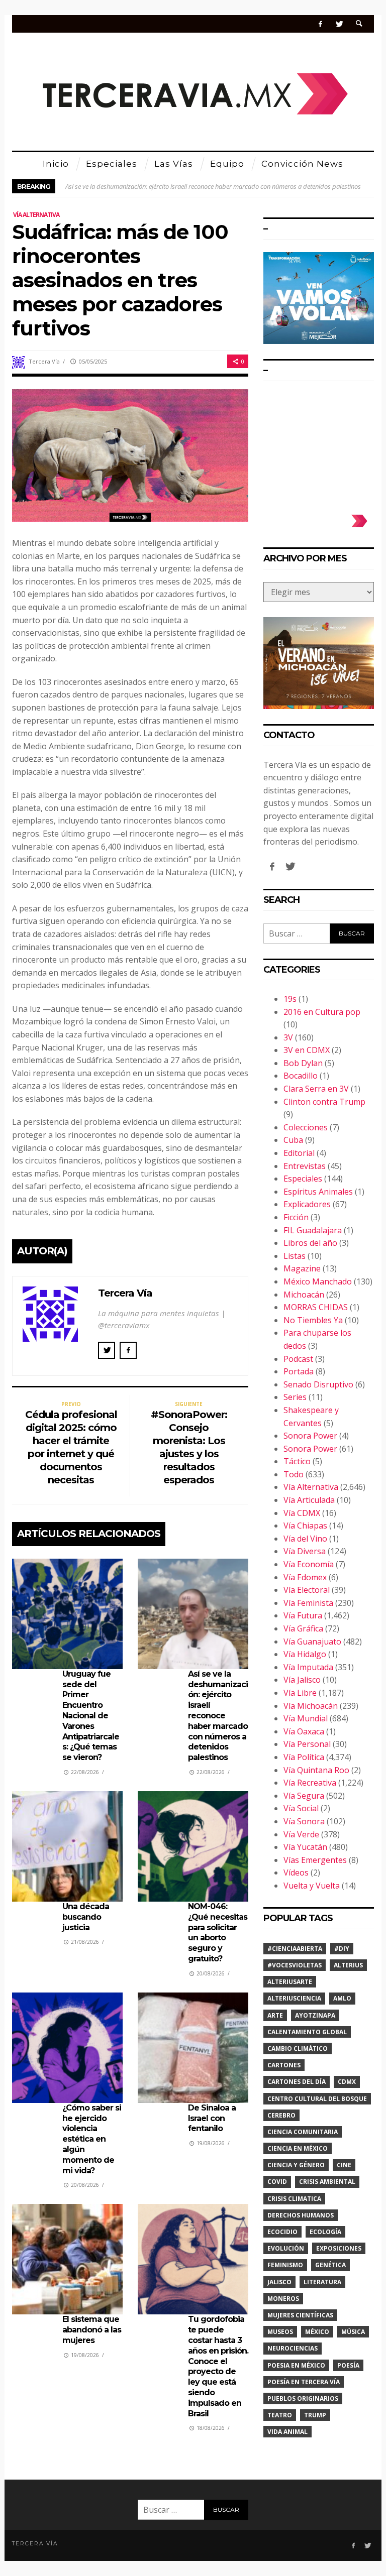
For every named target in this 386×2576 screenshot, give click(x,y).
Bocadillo (301, 1076)
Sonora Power (310, 1436)
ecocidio (282, 2232)
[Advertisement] (319, 444)
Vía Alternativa (36, 215)
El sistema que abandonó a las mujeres (92, 2330)
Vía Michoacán (311, 1706)
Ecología (325, 2232)
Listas (295, 1256)
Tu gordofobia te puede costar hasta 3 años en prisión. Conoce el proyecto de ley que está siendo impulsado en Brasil (218, 2366)
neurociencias (293, 2348)
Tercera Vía (44, 361)
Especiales (303, 1179)
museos (280, 2332)
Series (295, 1397)
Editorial (299, 1153)
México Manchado (318, 1281)
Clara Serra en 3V (316, 1089)
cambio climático (298, 2048)
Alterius (348, 1965)
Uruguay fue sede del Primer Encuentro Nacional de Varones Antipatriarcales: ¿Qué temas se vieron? (91, 1716)
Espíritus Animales (318, 1192)
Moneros (283, 2299)
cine (344, 2165)
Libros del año (310, 1243)
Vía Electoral (307, 1590)
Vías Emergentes (315, 1860)
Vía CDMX (302, 1513)
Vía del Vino (305, 1539)
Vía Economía (309, 1564)
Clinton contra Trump (324, 1102)
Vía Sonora (304, 1821)
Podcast (298, 1359)
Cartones (284, 2065)
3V (288, 1037)
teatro (280, 2415)
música (353, 2332)
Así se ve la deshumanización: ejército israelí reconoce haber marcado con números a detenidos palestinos (213, 186)
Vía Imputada (308, 1667)
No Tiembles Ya (313, 1320)
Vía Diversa (305, 1551)
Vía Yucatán (305, 1847)
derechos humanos (301, 2215)
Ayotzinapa (315, 2015)
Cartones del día (297, 2082)
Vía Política (304, 1757)
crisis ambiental (327, 2182)
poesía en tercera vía (304, 2382)
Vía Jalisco (302, 1680)
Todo (294, 1474)
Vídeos (296, 1872)
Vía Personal (307, 1744)
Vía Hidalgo (305, 1654)
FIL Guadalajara (313, 1230)
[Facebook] (320, 24)
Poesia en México (296, 2365)
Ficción (296, 1217)
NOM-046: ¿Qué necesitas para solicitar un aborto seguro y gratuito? (218, 1933)
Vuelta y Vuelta (312, 1886)
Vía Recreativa (310, 1783)
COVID (277, 2182)
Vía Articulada (309, 1500)
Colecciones (306, 1127)
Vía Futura (303, 1615)
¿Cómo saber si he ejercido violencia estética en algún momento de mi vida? (92, 2139)
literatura (322, 2282)
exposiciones (339, 2248)
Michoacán (304, 1295)
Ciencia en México (298, 2148)
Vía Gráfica (303, 1628)
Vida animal (287, 2432)
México (317, 2332)
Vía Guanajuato (312, 1642)
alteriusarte (290, 1982)
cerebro (281, 2115)
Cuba (293, 1140)
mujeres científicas (300, 2315)
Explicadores (307, 1204)
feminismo (285, 2265)
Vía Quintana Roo (316, 1770)
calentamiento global (307, 2032)
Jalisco (279, 2282)
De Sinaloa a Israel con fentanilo (212, 2118)
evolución (286, 2248)
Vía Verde (301, 1834)
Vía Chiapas (305, 1526)
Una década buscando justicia (86, 1917)
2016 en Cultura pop (322, 1012)
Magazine (302, 1268)
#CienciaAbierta (295, 1949)
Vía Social (301, 1808)
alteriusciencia (294, 1998)
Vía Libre (300, 1693)
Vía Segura (304, 1796)
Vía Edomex (305, 1577)
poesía (348, 2365)
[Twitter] (339, 24)
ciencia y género (296, 2165)
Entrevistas (305, 1166)
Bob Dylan (303, 1063)
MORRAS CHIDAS (316, 1307)
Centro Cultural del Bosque (317, 2099)
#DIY (342, 1949)
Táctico (297, 1461)
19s (290, 999)
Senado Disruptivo (318, 1384)
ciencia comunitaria (303, 2132)
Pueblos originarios (303, 2398)
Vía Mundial (306, 1718)
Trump (315, 2415)
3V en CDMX (307, 1050)
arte (275, 2015)
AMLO (342, 1998)
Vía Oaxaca (304, 1731)
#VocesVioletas (295, 1965)
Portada (299, 1371)
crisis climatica (294, 2199)
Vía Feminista (308, 1603)
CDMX (347, 2082)
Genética (330, 2265)
